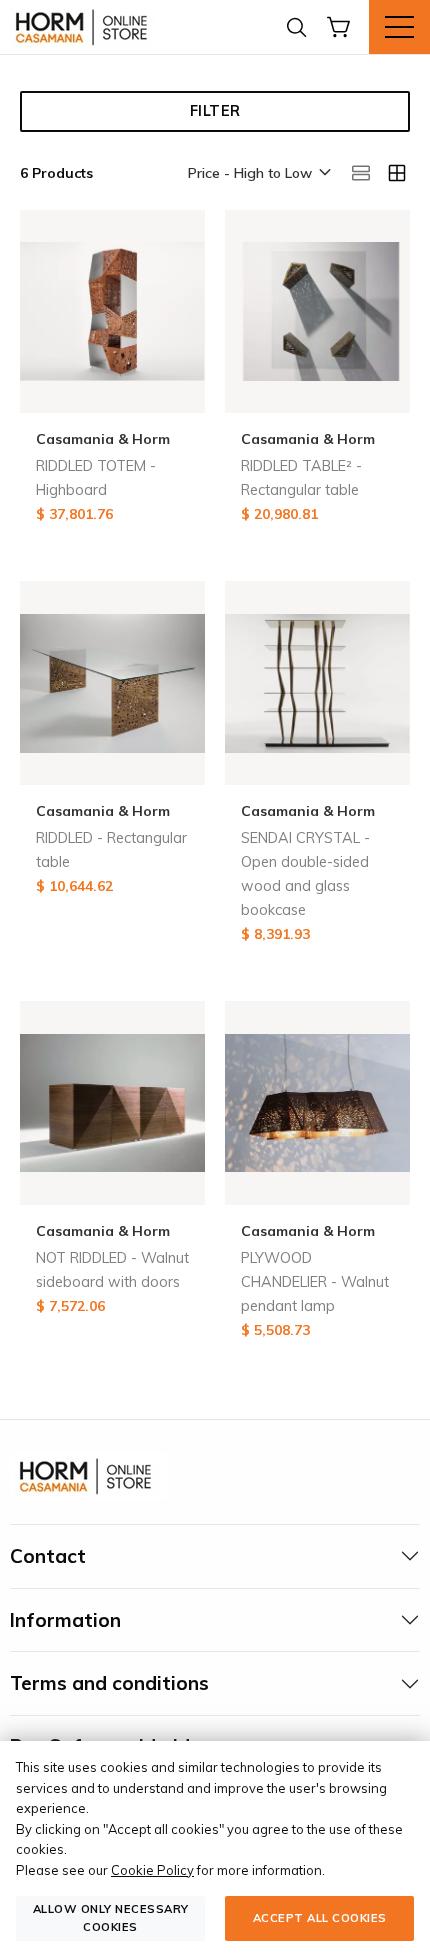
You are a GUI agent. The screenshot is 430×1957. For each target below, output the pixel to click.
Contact (48, 1556)
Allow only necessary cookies (111, 1917)
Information (65, 1620)
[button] (258, 174)
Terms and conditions (109, 1683)
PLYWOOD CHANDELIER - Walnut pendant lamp (315, 1282)
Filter (215, 111)
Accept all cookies (320, 1918)
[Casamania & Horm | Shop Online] (85, 27)
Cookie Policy (152, 1870)
